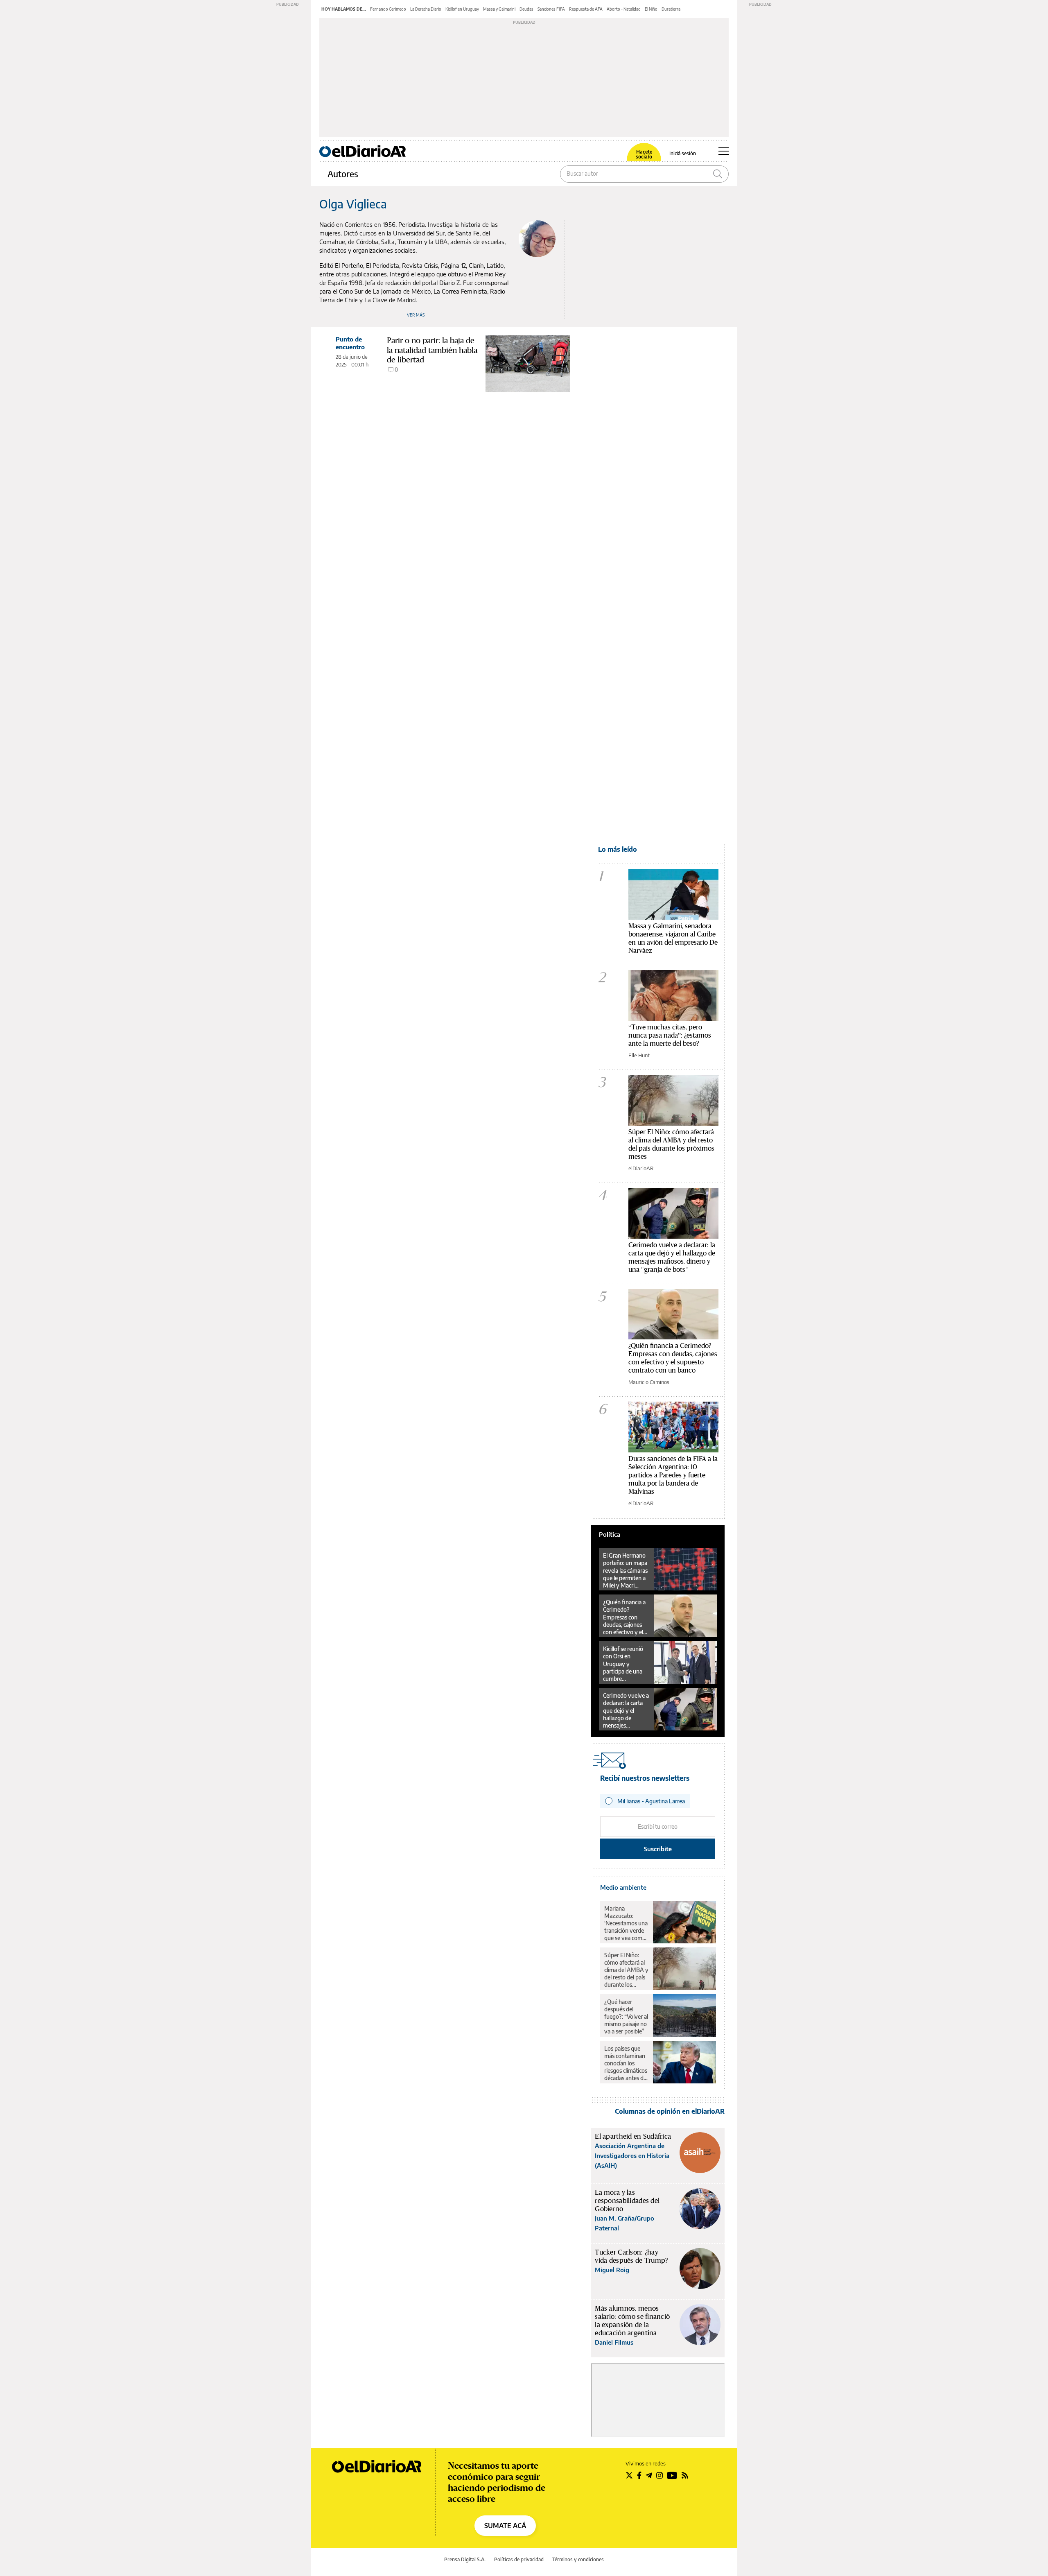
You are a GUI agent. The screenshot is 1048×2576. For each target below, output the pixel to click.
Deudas (526, 9)
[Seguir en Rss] (685, 2475)
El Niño (651, 9)
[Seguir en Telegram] (649, 2475)
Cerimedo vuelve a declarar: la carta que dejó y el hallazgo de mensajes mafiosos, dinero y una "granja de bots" (672, 1257)
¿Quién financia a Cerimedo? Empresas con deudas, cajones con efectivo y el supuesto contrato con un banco (673, 1358)
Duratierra (671, 9)
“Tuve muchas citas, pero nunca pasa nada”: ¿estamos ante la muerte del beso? (670, 1035)
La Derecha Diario (426, 9)
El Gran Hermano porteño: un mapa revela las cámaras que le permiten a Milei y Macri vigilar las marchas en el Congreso (626, 1570)
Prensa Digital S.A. (465, 2559)
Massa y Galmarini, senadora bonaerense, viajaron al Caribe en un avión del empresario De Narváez (673, 938)
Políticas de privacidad (519, 2559)
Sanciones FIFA (551, 9)
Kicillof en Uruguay (462, 9)
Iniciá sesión (683, 154)
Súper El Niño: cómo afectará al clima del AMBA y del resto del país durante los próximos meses (671, 1144)
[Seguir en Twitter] (629, 2475)
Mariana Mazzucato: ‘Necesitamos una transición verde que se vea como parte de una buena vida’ (626, 1923)
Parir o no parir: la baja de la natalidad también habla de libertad (432, 350)
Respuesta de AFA (586, 9)
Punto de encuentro (350, 343)
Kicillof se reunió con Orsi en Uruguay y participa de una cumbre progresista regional (623, 1664)
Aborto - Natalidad (624, 9)
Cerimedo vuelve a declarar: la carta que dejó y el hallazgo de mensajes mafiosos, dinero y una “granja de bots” (626, 1710)
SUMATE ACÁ (505, 2526)
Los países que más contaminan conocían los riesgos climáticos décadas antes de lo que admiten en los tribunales (626, 2063)
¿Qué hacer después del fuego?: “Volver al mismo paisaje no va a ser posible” (626, 2016)
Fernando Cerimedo (388, 9)
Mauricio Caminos (649, 1382)
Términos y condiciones (578, 2559)
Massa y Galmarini (499, 9)
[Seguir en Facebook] (639, 2475)
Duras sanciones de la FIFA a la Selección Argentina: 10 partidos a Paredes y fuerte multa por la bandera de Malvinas (673, 1475)
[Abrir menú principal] (724, 151)
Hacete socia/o (644, 154)
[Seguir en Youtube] (672, 2475)
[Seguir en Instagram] (660, 2475)
